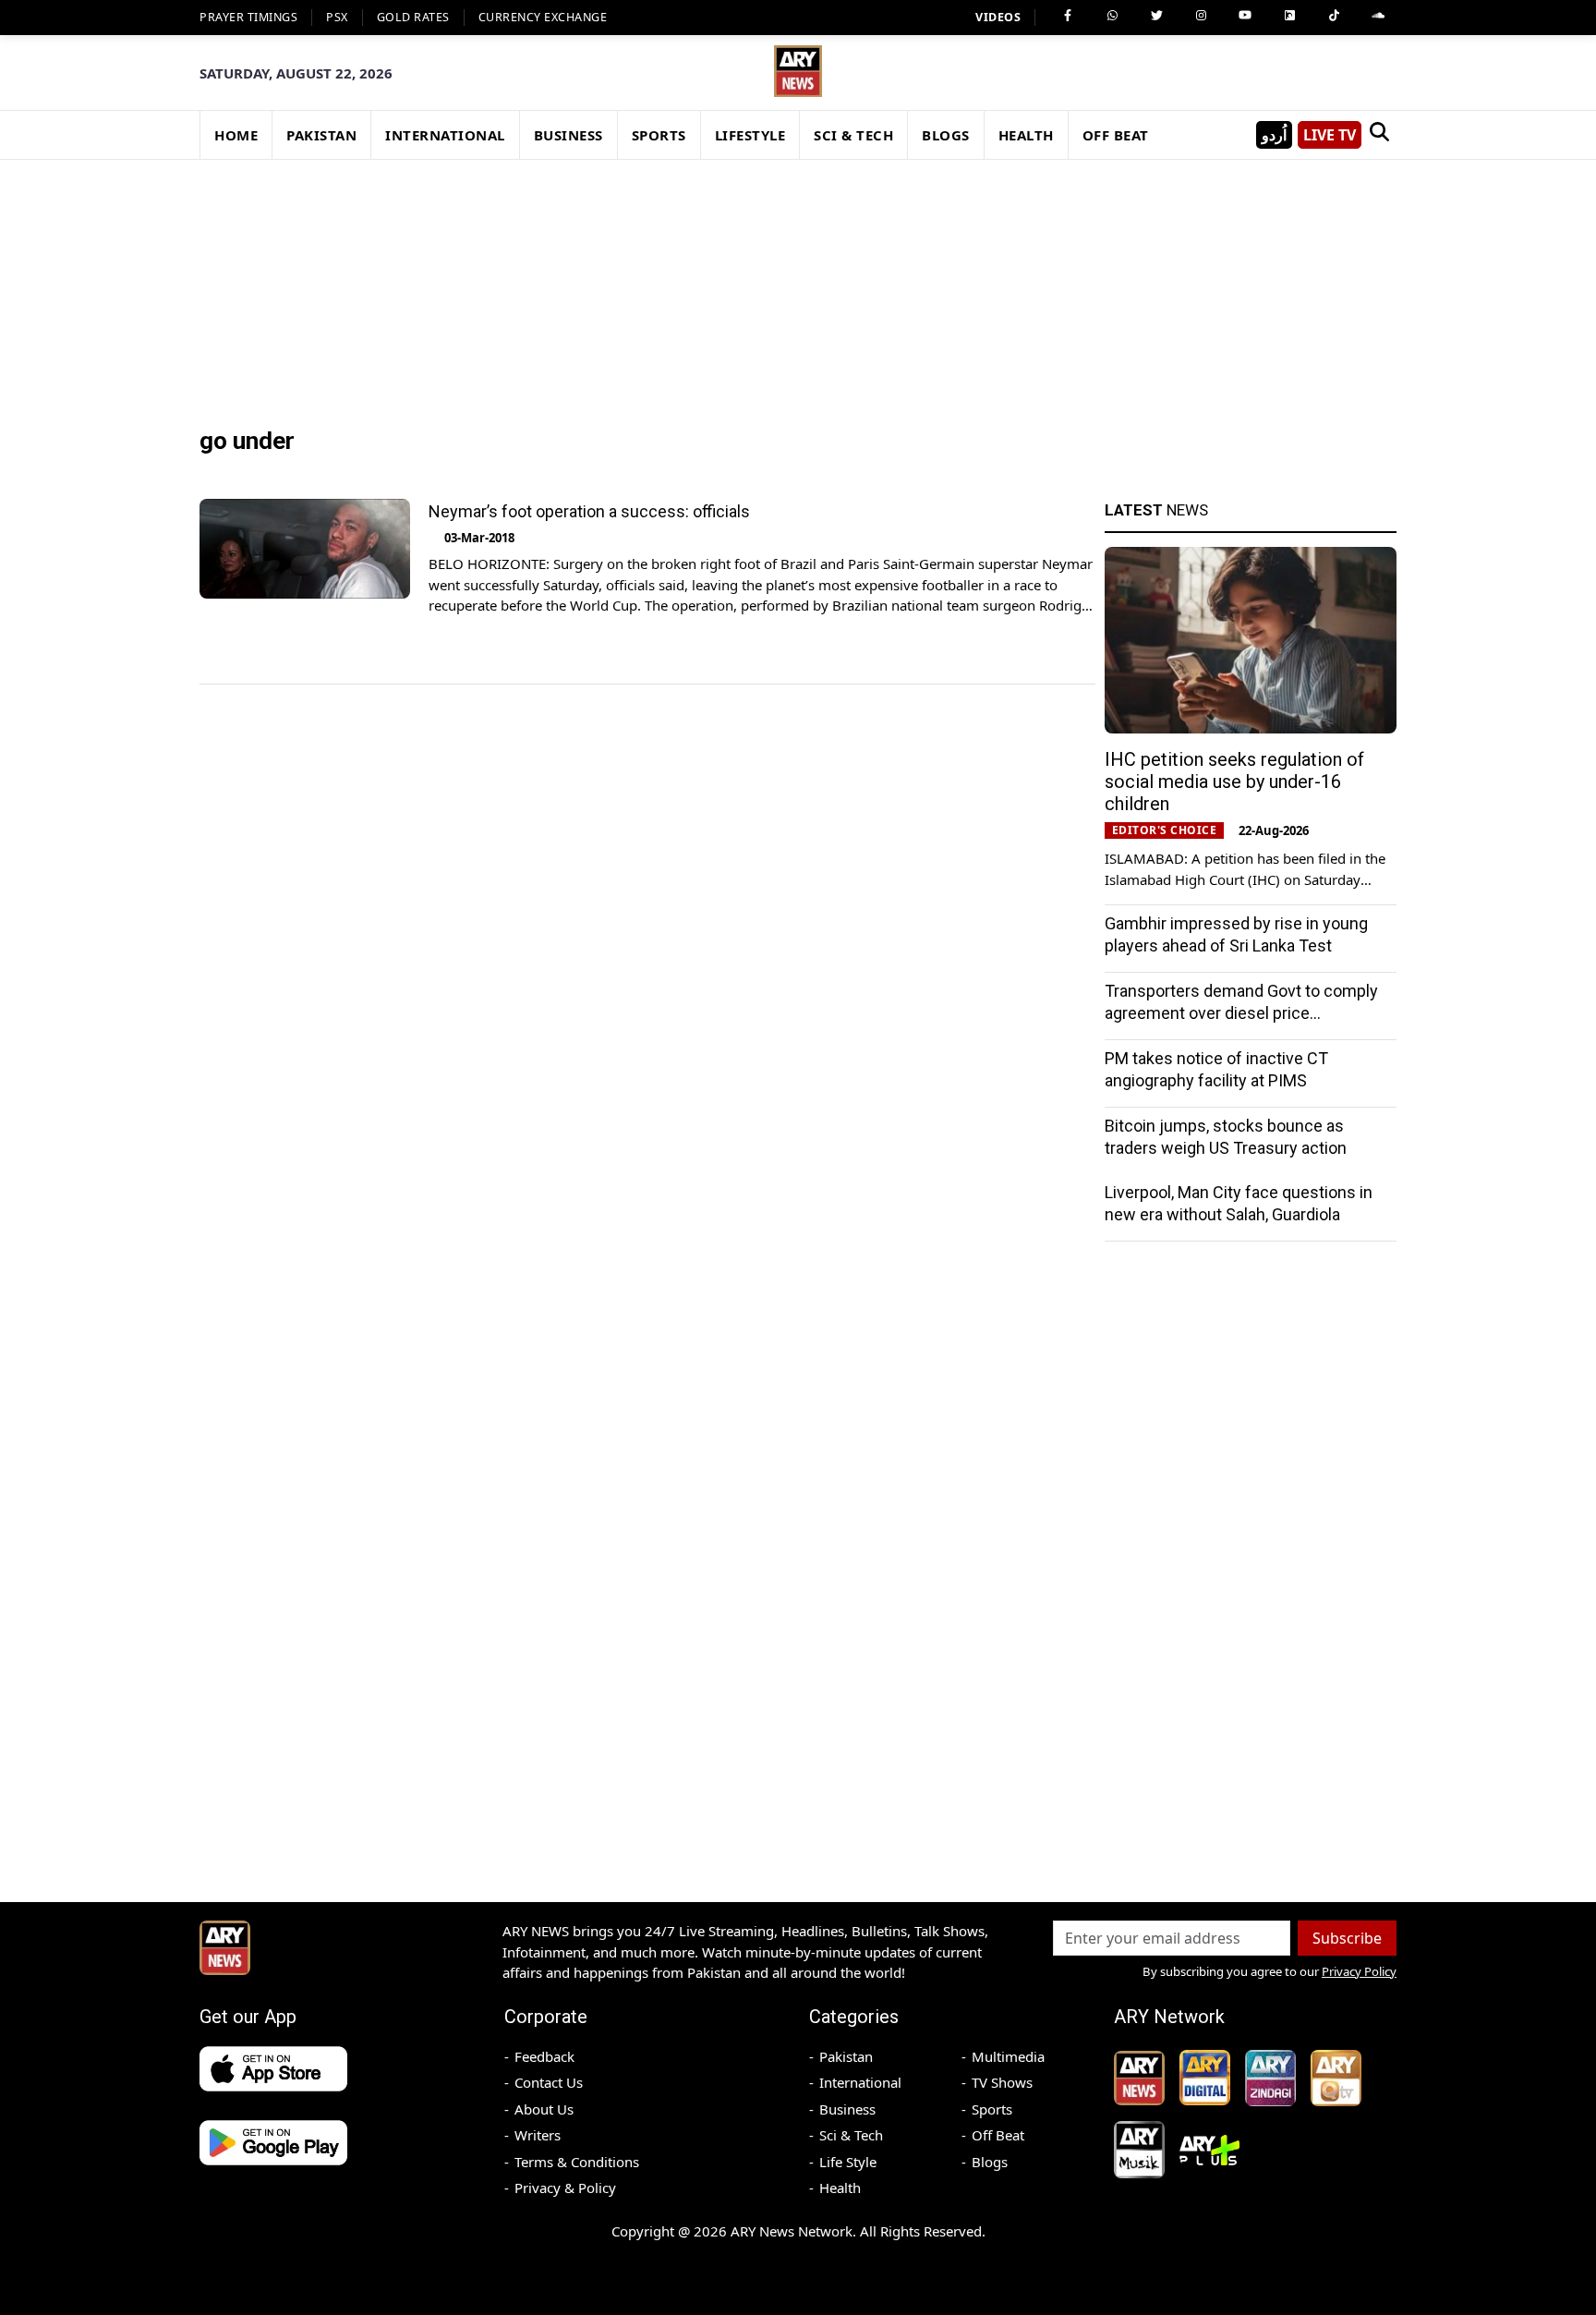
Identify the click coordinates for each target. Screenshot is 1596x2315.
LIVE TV (1330, 135)
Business (847, 2109)
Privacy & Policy (565, 2188)
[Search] (1379, 135)
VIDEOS (998, 17)
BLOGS (946, 135)
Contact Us (549, 2082)
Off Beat (998, 2135)
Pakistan (846, 2056)
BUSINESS (568, 135)
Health (840, 2188)
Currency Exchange (543, 17)
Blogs (990, 2162)
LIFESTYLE (750, 135)
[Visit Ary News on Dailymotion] (1289, 16)
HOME (236, 135)
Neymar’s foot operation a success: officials (589, 511)
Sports (992, 2109)
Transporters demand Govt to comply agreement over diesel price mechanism (1241, 1013)
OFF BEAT (1116, 135)
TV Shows (1002, 2082)
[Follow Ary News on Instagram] (1201, 16)
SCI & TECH (853, 135)
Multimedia (1008, 2056)
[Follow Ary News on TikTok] (1334, 16)
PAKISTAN (321, 135)
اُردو (1274, 135)
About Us (544, 2109)
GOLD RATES (413, 17)
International (860, 2082)
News (1156, 510)
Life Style (848, 2162)
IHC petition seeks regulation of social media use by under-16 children (1234, 782)
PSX (337, 17)
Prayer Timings (248, 17)
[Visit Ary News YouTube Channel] (1245, 16)
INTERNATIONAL (445, 135)
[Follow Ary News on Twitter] (1156, 16)
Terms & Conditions (577, 2162)
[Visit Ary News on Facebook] (1068, 16)
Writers (538, 2135)
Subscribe (1347, 1938)
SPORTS (659, 135)
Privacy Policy (1359, 1971)
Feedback (544, 2056)
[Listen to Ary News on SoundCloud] (1378, 16)
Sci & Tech (851, 2135)
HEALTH (1026, 135)
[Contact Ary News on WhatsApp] (1112, 16)
